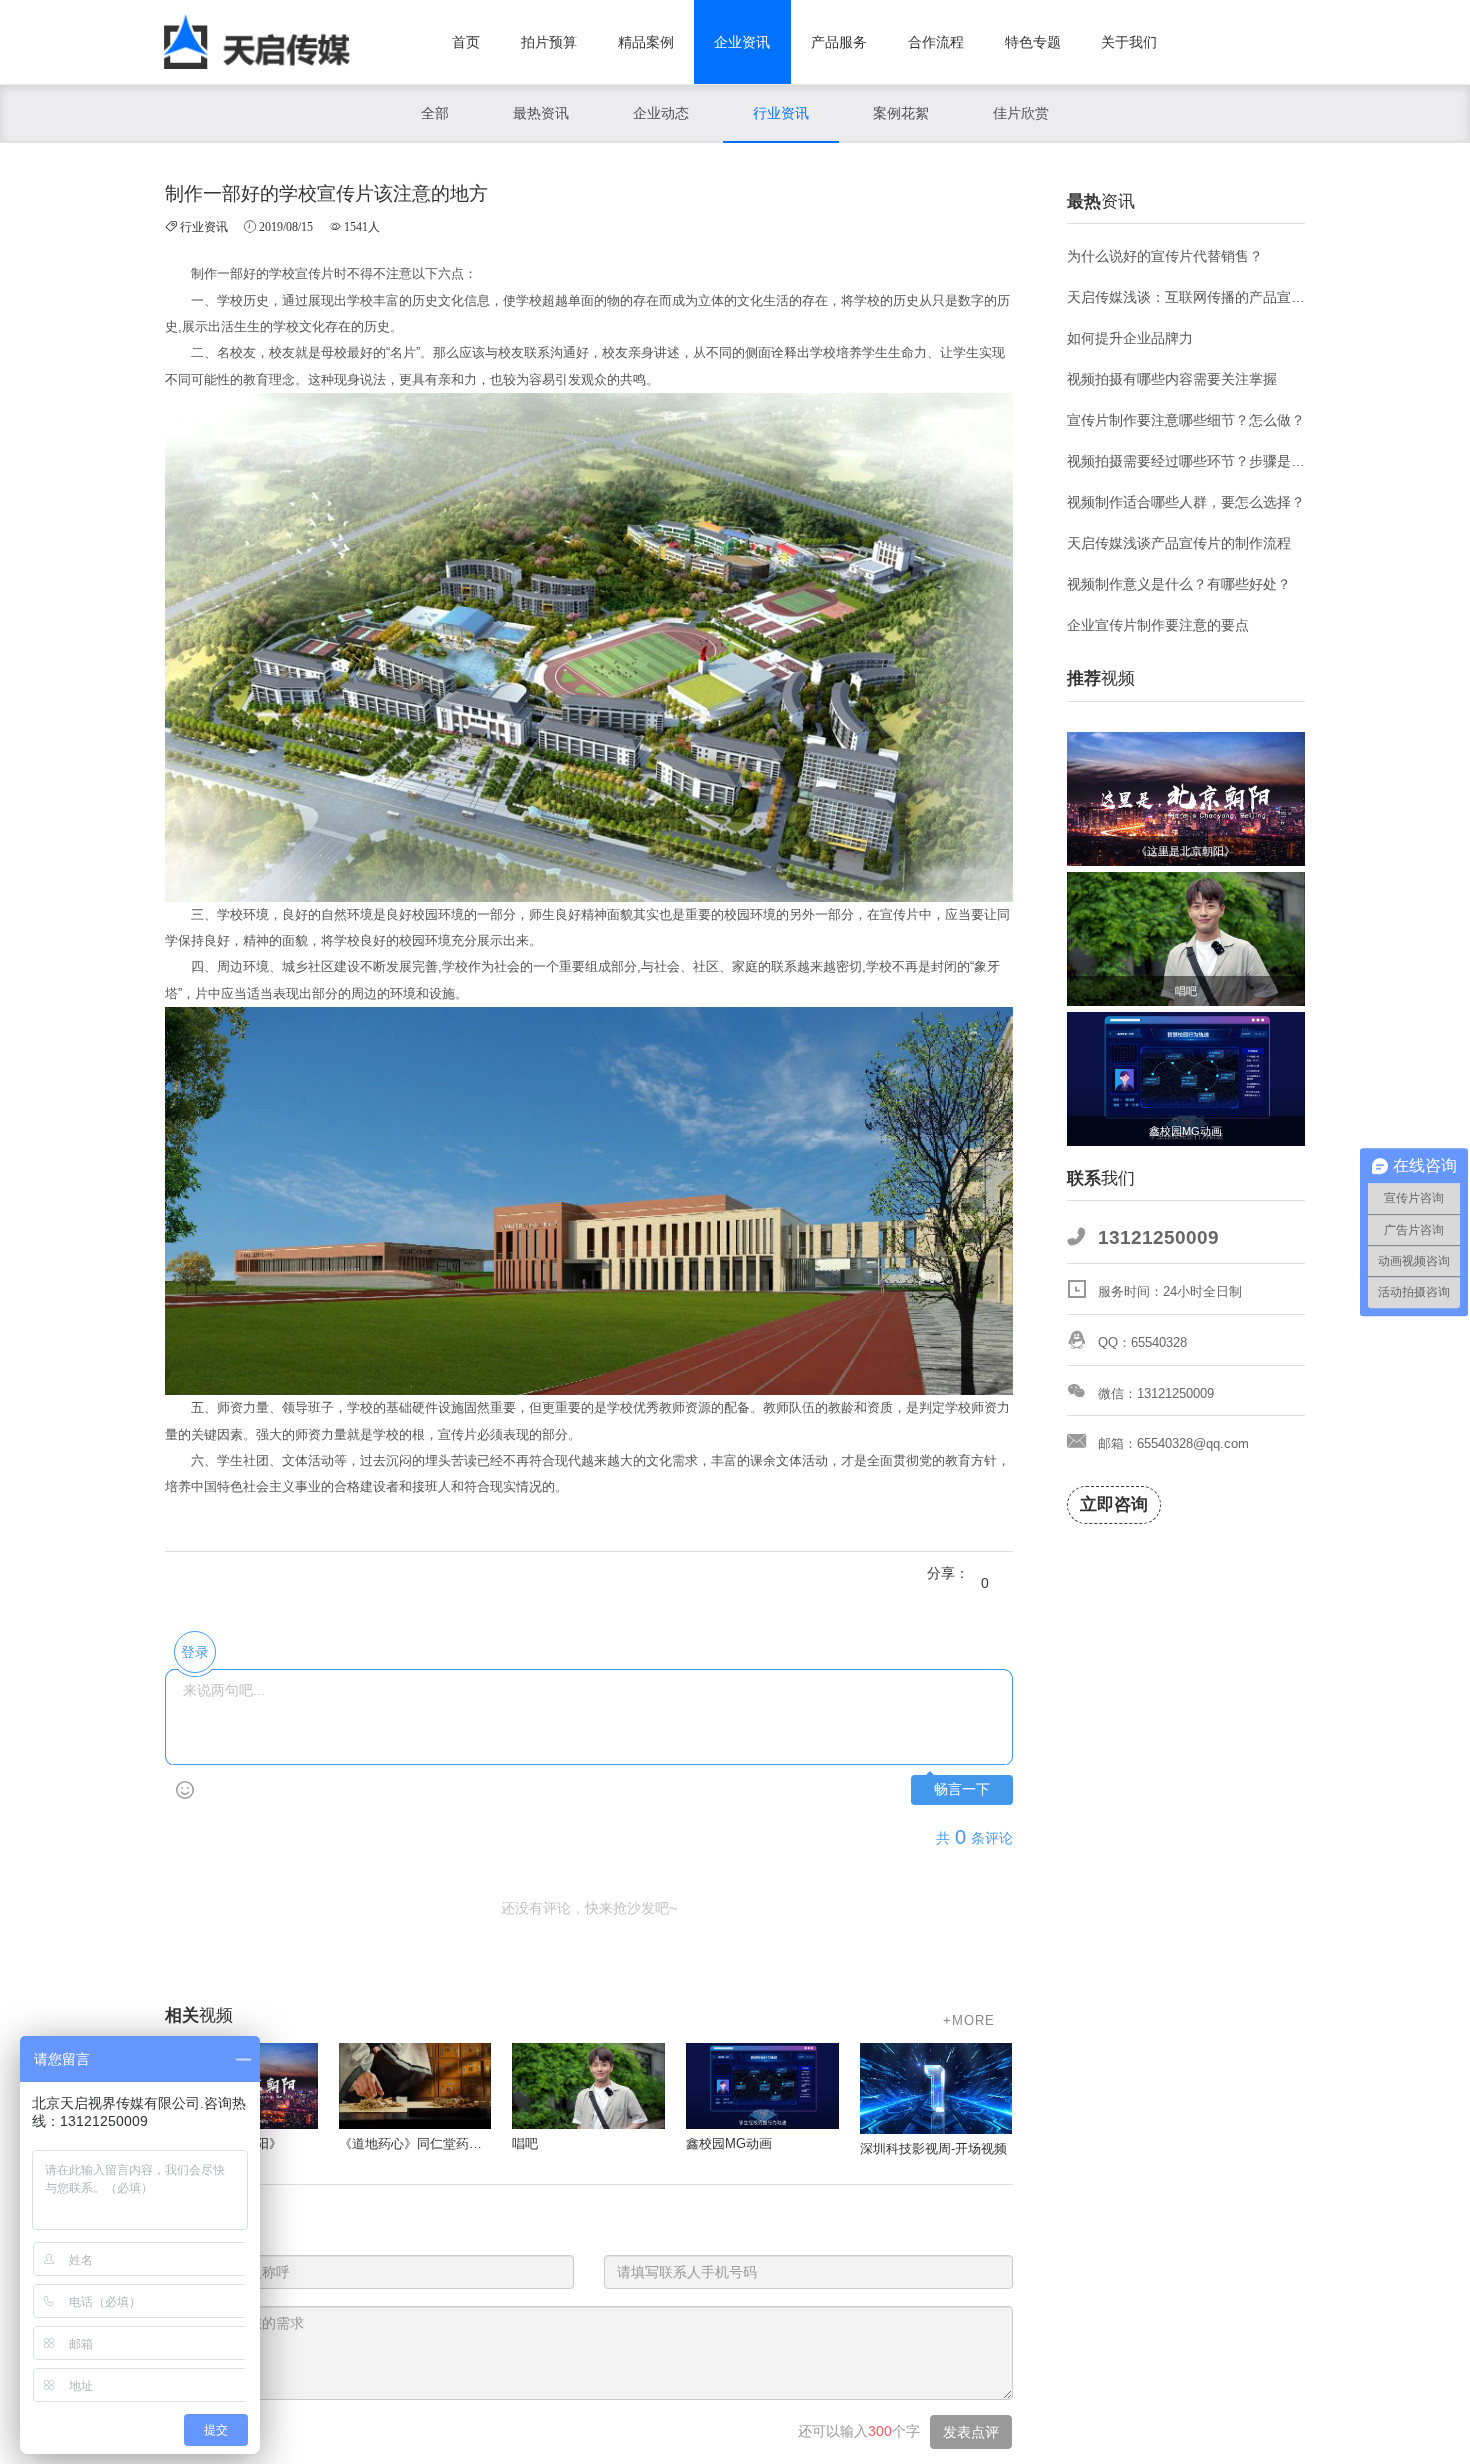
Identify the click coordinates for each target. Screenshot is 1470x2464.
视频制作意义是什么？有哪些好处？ (1179, 584)
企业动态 (661, 113)
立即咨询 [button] (1114, 1504)
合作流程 (936, 42)
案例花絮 (901, 113)
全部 (435, 113)
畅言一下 (962, 1789)
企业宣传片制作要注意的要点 (1158, 625)
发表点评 (971, 2432)
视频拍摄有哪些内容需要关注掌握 (1172, 379)
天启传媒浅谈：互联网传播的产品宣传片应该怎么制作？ (1186, 297)
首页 (466, 42)
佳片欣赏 (1021, 113)
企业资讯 (742, 42)
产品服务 (839, 42)
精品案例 (646, 42)
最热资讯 (541, 113)
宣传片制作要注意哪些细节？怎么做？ (1186, 420)
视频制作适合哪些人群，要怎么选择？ (1186, 502)
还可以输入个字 (859, 2431)
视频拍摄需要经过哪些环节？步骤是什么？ (1186, 461)
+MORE (969, 2020)
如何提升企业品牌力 (1130, 338)
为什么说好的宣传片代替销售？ (1165, 256)
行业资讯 (781, 113)
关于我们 (1129, 42)
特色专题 (1033, 42)
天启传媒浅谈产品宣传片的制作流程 (1179, 543)
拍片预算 (549, 42)
